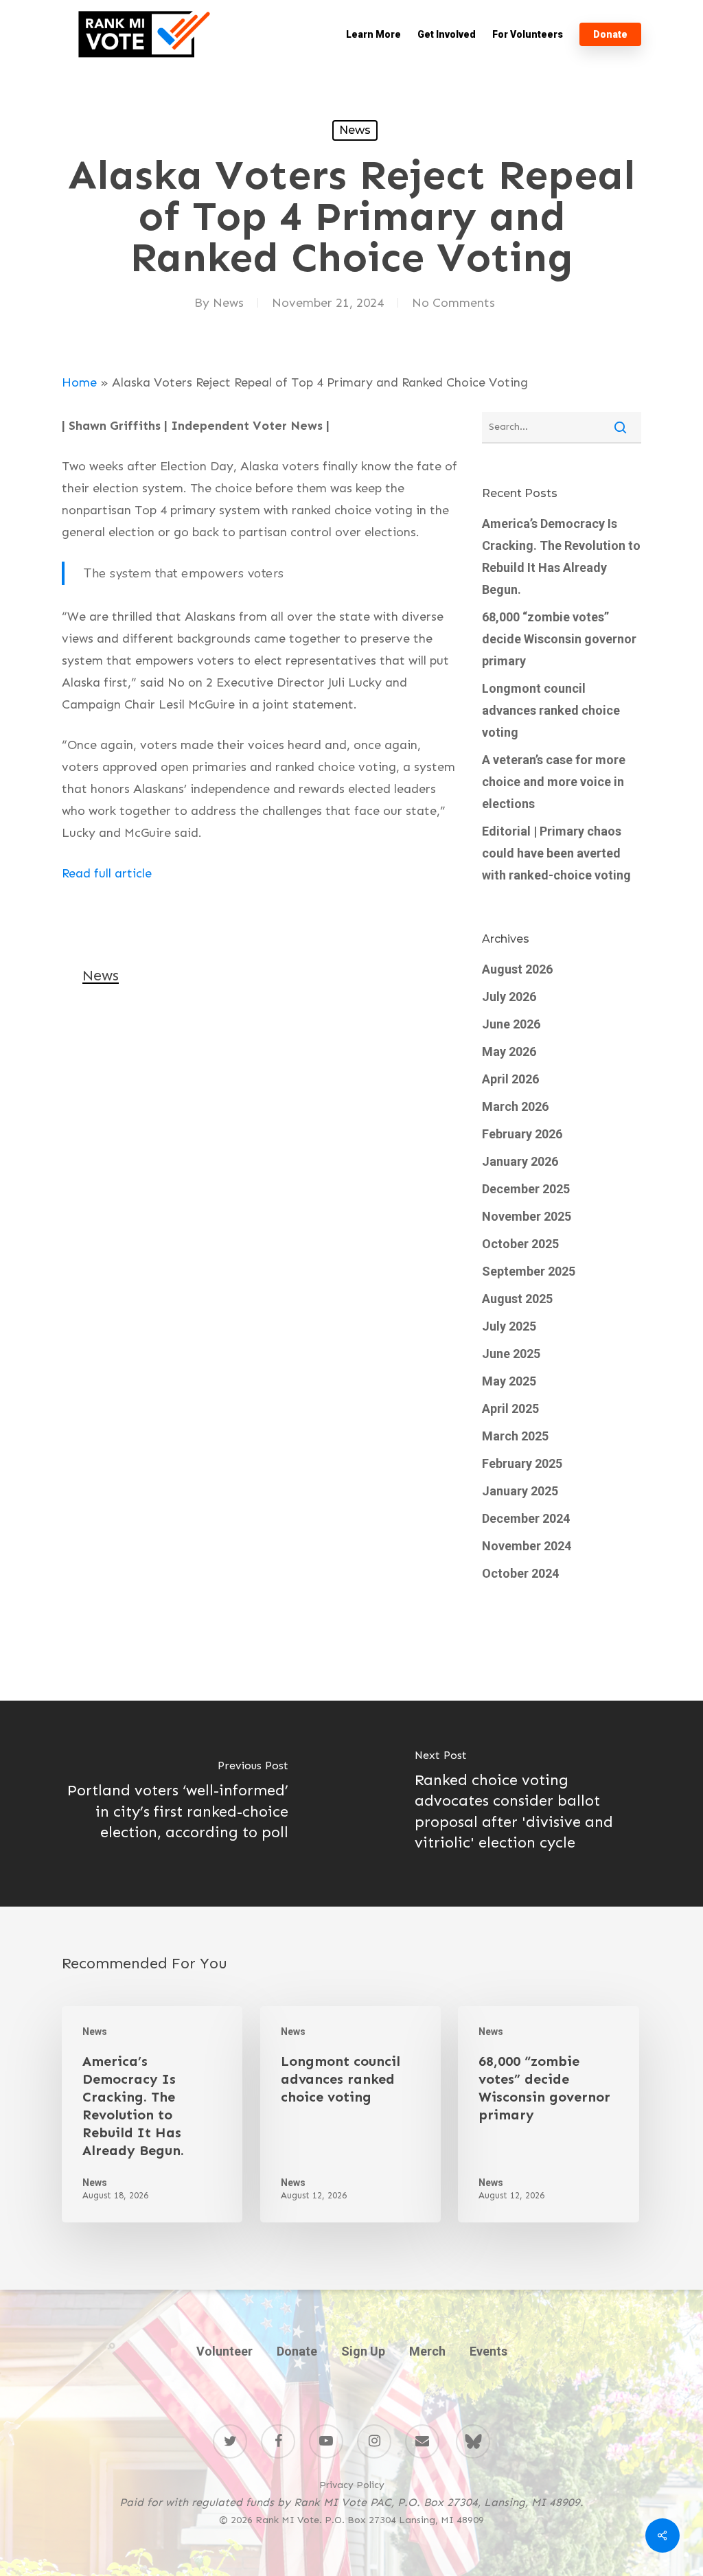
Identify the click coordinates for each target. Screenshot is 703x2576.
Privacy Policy (352, 2485)
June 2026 (511, 1024)
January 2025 (520, 1491)
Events (488, 2351)
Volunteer (224, 2351)
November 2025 (527, 1216)
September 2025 (529, 1271)
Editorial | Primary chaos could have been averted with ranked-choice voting (556, 853)
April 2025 (510, 1408)
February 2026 (522, 1134)
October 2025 (520, 1244)
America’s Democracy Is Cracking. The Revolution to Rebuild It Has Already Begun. (561, 556)
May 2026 (509, 1051)
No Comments (453, 303)
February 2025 (522, 1463)
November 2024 (527, 1546)
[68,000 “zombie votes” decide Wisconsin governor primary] (548, 2114)
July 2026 (509, 997)
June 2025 (511, 1354)
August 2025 (517, 1299)
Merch (427, 2351)
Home (79, 382)
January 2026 (520, 1161)
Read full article (107, 873)
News (355, 130)
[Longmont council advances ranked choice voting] (350, 2114)
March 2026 (515, 1106)
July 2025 (509, 1326)
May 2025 (509, 1381)
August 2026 (517, 969)
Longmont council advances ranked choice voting (551, 710)
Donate (297, 2351)
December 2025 (526, 1189)
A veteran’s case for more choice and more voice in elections (554, 782)
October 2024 (520, 1573)
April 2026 (510, 1079)
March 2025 (515, 1436)
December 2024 (526, 1518)
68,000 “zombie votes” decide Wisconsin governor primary (559, 639)
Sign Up (363, 2351)
